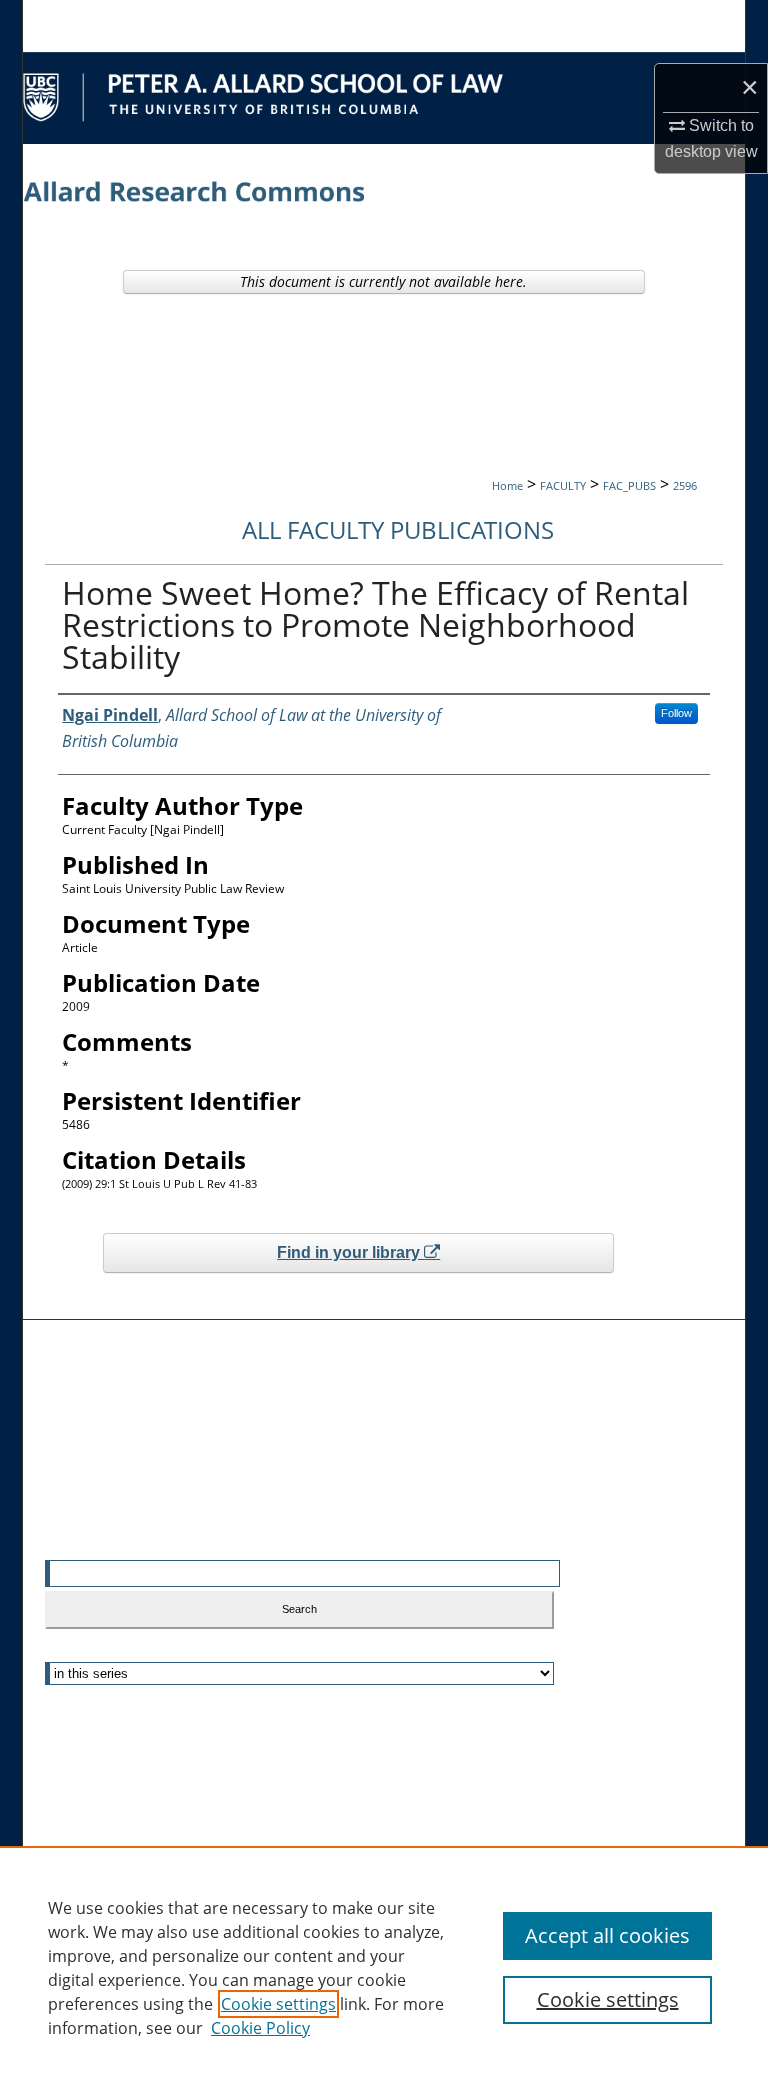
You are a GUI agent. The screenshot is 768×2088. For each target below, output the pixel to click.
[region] (384, 1967)
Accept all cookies (607, 1935)
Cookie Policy (260, 2028)
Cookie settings (278, 2004)
